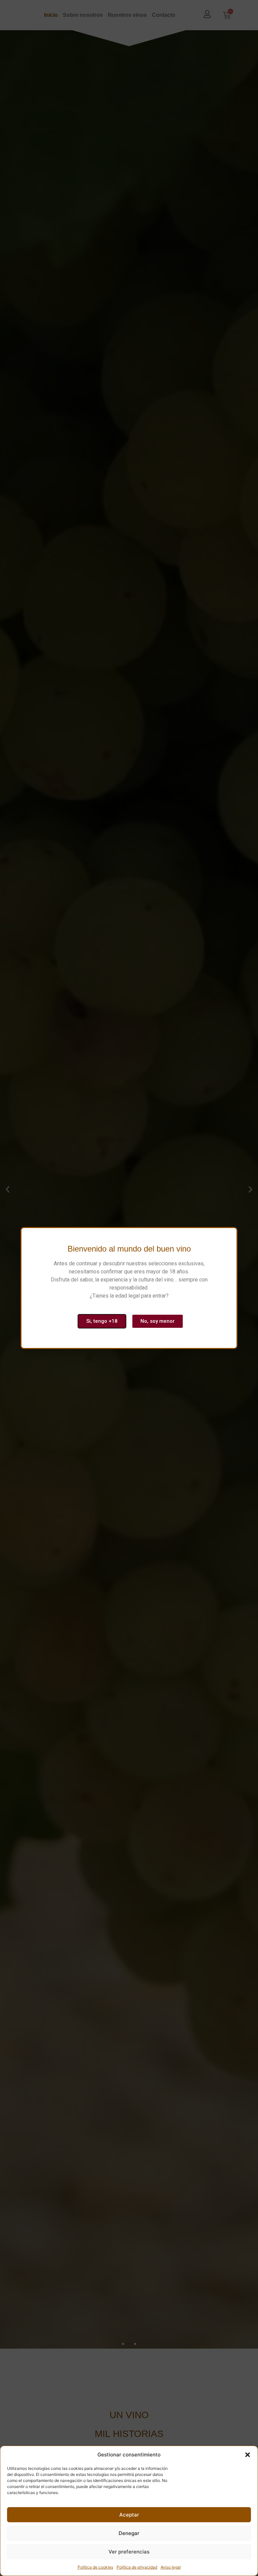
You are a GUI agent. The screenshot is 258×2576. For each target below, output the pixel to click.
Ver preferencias (129, 2552)
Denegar (129, 2533)
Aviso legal (171, 2567)
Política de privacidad (137, 2567)
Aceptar (129, 2515)
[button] (248, 2455)
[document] (129, 1288)
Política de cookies (95, 2567)
